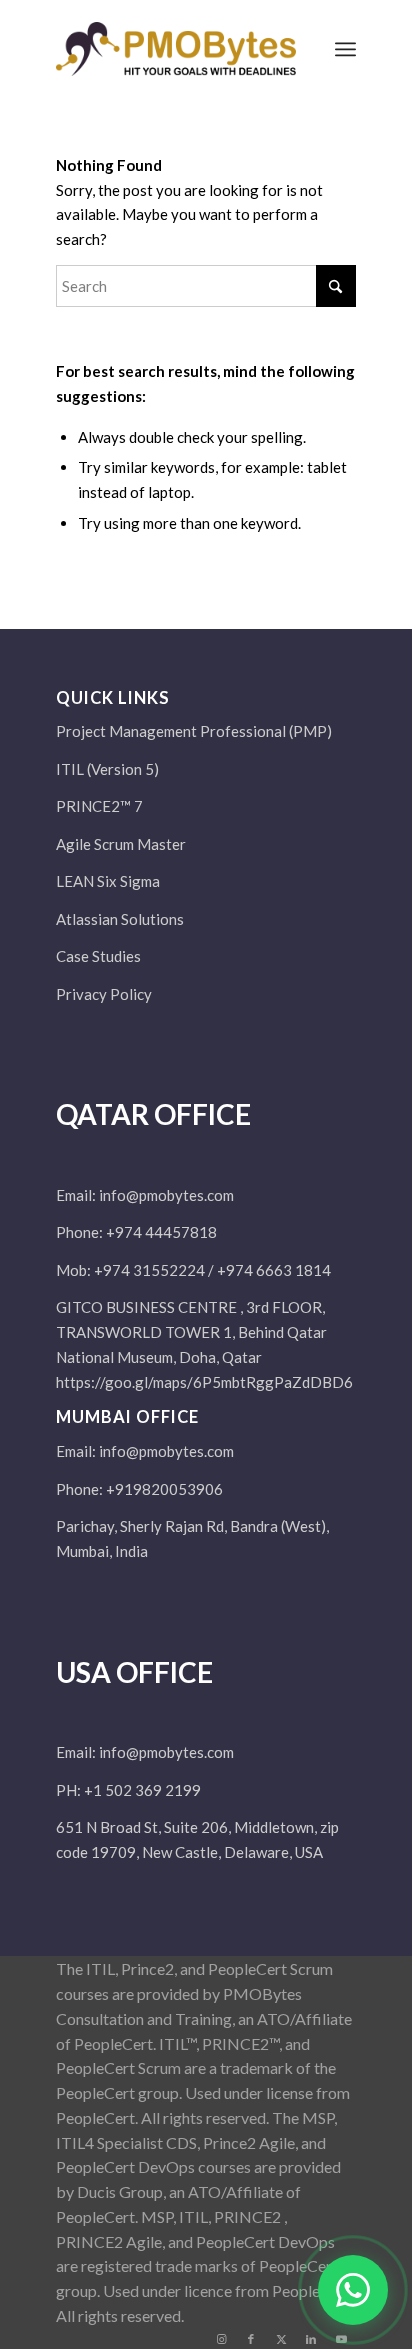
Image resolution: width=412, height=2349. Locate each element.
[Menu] (345, 49)
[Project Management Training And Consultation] (176, 49)
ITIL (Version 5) (107, 769)
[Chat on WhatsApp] (353, 2290)
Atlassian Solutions (120, 919)
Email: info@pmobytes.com (145, 1195)
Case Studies (98, 956)
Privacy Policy (104, 994)
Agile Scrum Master (121, 844)
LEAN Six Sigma (108, 881)
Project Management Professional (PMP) (194, 731)
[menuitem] (345, 49)
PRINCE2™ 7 (99, 806)
